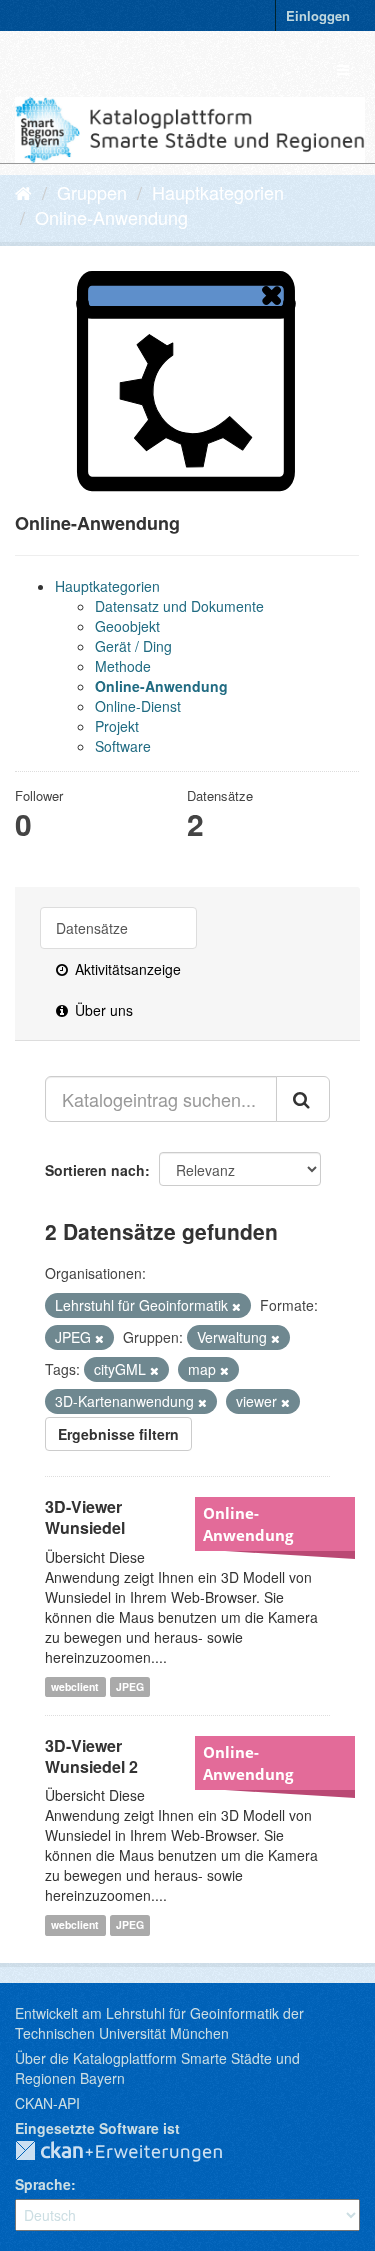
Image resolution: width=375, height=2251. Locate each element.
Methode (123, 666)
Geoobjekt (127, 626)
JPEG (130, 1686)
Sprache (43, 2184)
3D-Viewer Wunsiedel (85, 1517)
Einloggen (318, 15)
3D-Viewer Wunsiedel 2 (91, 1756)
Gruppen (92, 192)
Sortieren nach (95, 1170)
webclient (75, 1686)
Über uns (102, 1010)
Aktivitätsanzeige (126, 969)
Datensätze (92, 928)
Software (123, 746)
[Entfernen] (236, 1306)
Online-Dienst (138, 706)
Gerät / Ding (133, 646)
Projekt (117, 726)
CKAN (135, 2152)
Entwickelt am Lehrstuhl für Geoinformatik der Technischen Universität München (159, 2023)
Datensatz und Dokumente (179, 606)
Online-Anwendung (111, 217)
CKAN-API (47, 2103)
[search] (303, 1099)
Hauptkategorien (218, 192)
